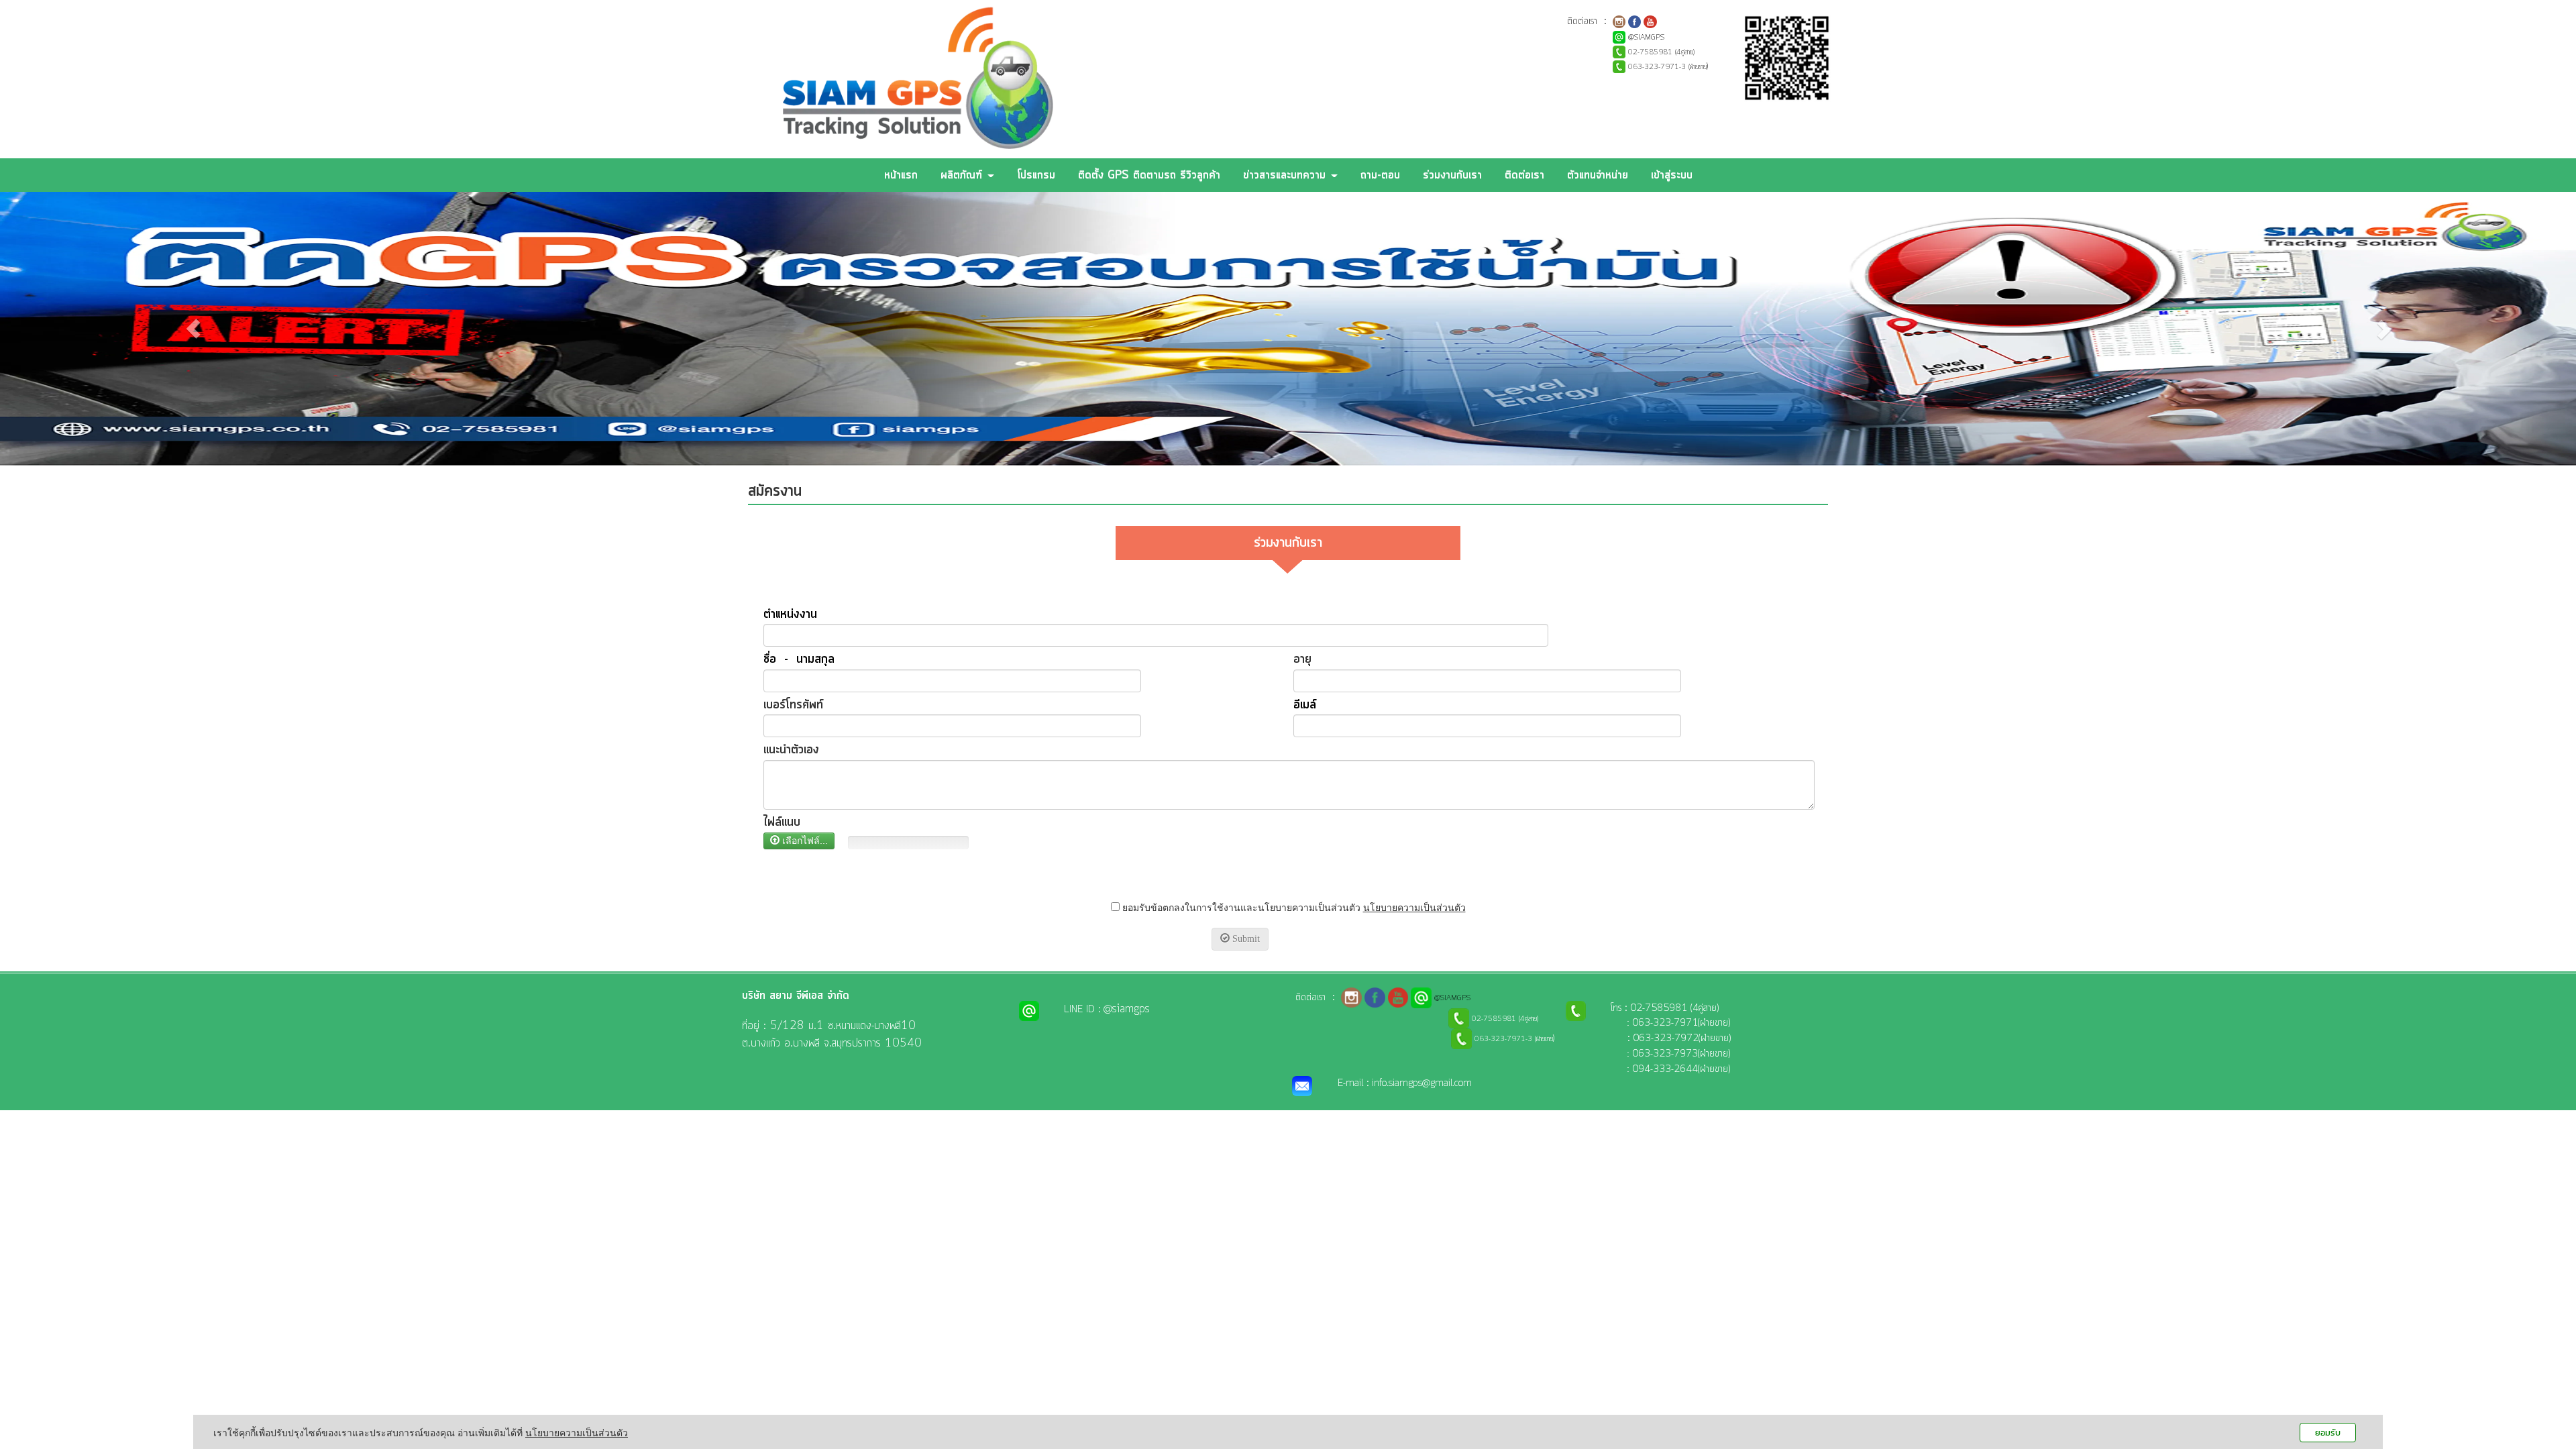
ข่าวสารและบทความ (1286, 175)
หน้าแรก (901, 175)
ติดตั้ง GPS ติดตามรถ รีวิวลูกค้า (1149, 175)
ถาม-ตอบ (1380, 175)
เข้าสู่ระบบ (1672, 175)
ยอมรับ (2328, 1433)
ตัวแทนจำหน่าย (1598, 175)
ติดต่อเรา (1524, 175)
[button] (193, 329)
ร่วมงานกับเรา (1452, 175)
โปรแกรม (1036, 175)
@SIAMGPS (1646, 38)
